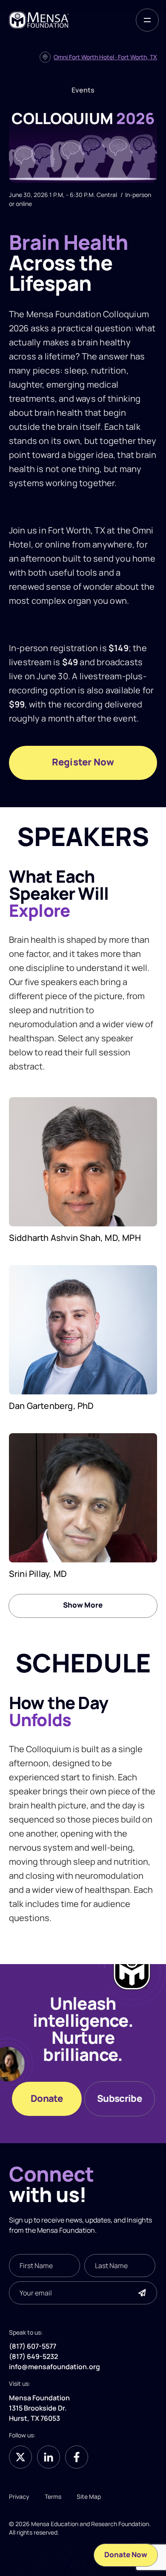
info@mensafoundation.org (54, 2367)
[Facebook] (77, 2457)
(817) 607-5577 (33, 2347)
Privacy (19, 2496)
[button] (147, 20)
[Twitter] (20, 2457)
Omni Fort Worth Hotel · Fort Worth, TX (105, 57)
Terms (53, 2496)
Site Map (89, 2496)
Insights (139, 2220)
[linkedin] (49, 2457)
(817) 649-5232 (33, 2357)
